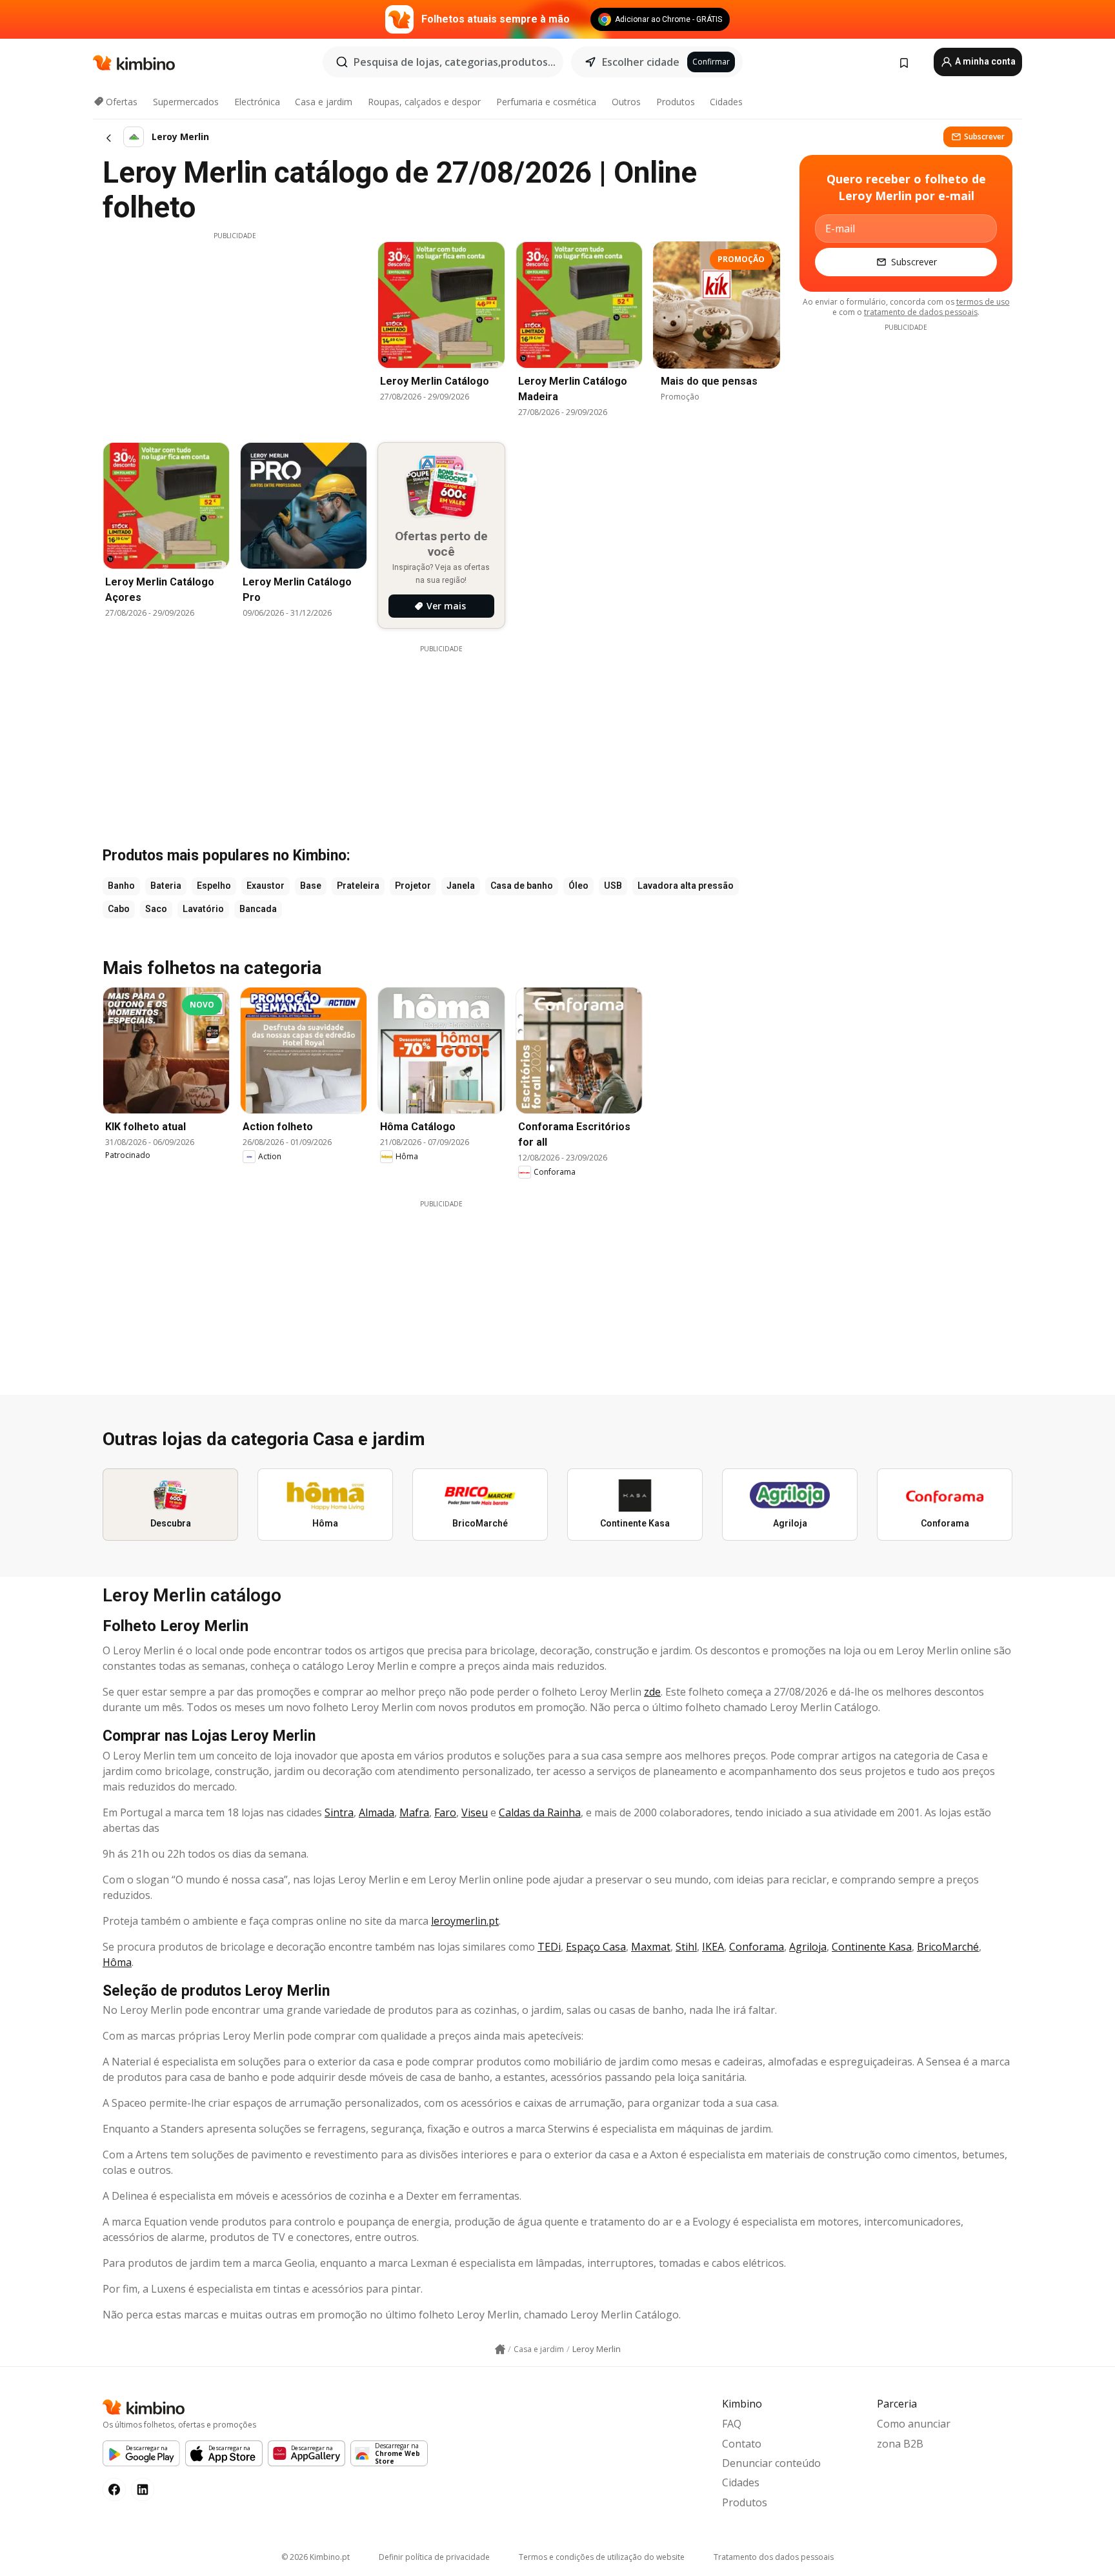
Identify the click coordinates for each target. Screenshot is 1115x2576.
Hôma (117, 1962)
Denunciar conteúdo (771, 2463)
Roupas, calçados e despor (424, 102)
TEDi (549, 1947)
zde (652, 1692)
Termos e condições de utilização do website (602, 2557)
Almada (377, 1812)
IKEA (713, 1947)
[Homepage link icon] (500, 2349)
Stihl (686, 1947)
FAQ (732, 2424)
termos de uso (983, 302)
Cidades (726, 102)
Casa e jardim (324, 102)
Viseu (475, 1812)
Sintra (339, 1812)
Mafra (414, 1812)
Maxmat (651, 1947)
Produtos (676, 102)
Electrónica (257, 102)
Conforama (757, 1947)
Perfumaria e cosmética (546, 102)
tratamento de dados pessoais (921, 312)
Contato (742, 2444)
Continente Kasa (872, 1947)
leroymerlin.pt (465, 1921)
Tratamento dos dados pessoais (774, 2557)
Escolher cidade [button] (641, 62)
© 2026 (316, 2557)
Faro (445, 1812)
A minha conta (984, 61)
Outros (626, 102)
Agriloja (808, 1947)
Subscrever (984, 137)
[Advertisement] (235, 331)
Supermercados (186, 102)
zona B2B (900, 2444)
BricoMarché (948, 1947)
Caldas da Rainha (540, 1812)
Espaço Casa (596, 1947)
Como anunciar (914, 2424)
